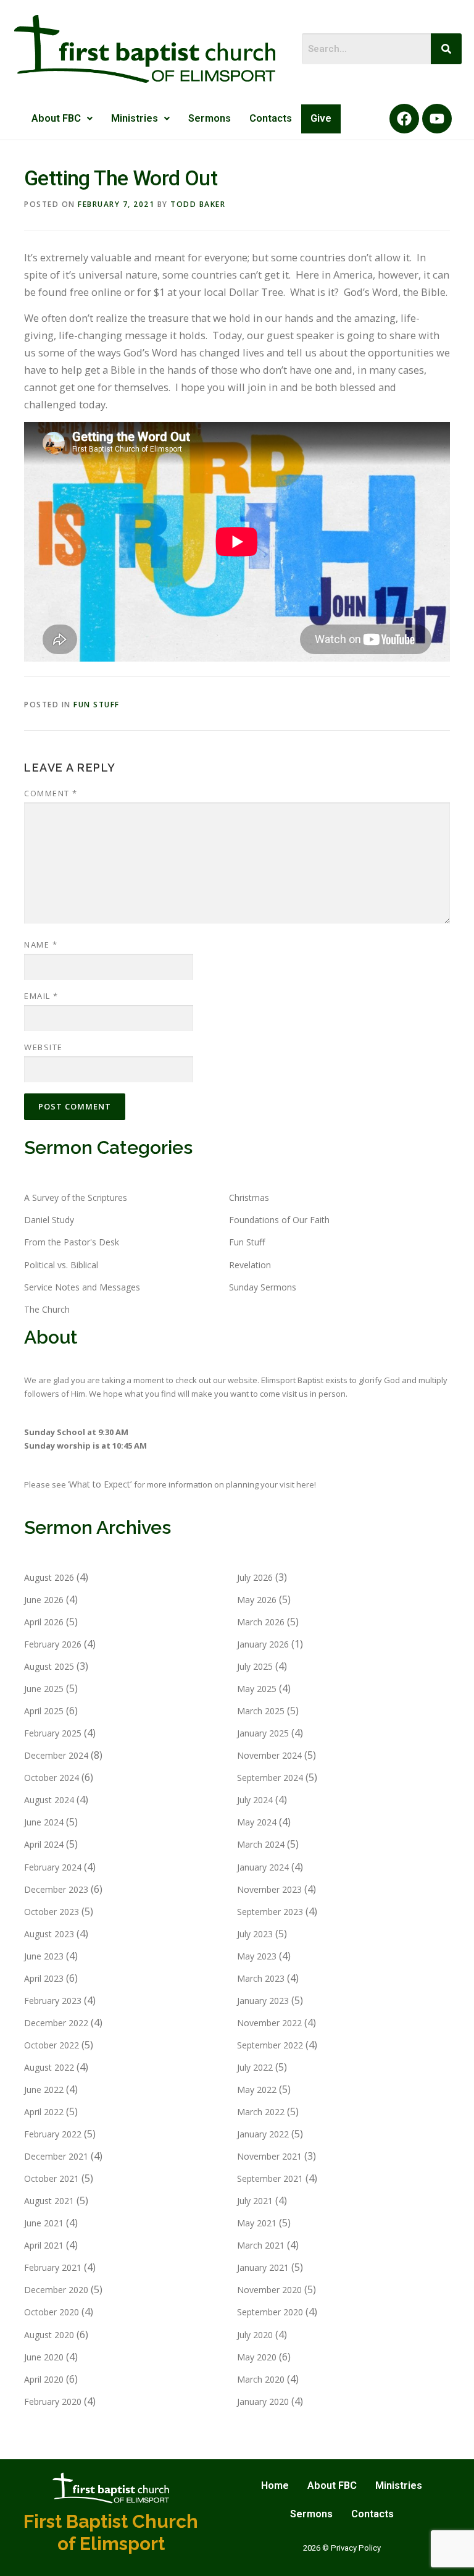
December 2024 (56, 1755)
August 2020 (49, 2335)
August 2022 (49, 2067)
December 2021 (56, 2156)
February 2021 (53, 2267)
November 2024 (269, 1755)
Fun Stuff (97, 705)
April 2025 (44, 1711)
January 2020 (263, 2401)
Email (41, 996)
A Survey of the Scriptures (76, 1198)
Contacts (271, 118)
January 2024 (263, 1867)
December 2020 (56, 2290)
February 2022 (53, 2134)
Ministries (135, 118)
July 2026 (255, 1577)
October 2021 (52, 2178)
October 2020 (52, 2312)
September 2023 (270, 1912)
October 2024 (52, 1778)
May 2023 (257, 1956)
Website (44, 1047)
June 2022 (44, 2090)
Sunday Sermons (263, 1287)
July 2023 (255, 1934)
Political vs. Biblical (61, 1265)
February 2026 (53, 1644)
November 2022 (269, 2023)
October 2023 (52, 1912)
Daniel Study (49, 1220)
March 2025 (261, 1711)
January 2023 (263, 2001)
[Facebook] (404, 119)
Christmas (249, 1198)
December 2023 (56, 1889)
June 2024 (44, 1822)
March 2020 (261, 2379)
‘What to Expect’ (101, 1484)
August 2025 (49, 1666)
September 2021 (270, 2178)
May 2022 (257, 2090)
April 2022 (44, 2112)
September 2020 (270, 2312)
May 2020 (257, 2357)
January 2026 (263, 1644)
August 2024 (49, 1800)
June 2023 (44, 1956)
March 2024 (261, 1844)
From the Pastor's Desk (72, 1242)
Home (275, 2486)
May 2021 (257, 2223)
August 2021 (49, 2201)
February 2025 (53, 1733)
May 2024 (257, 1822)
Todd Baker (198, 204)
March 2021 (261, 2245)
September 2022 (270, 2045)
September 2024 (270, 1778)
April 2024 (44, 1844)
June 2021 (44, 2223)
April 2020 (44, 2379)
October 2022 (52, 2045)
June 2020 (44, 2357)
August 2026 (49, 1577)
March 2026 (261, 1622)
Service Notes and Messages (82, 1287)
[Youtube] (437, 119)
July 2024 (255, 1800)
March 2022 (261, 2112)
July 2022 (255, 2067)
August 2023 (49, 1934)
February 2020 (53, 2401)
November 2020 (269, 2290)
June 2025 (44, 1689)
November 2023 (269, 1889)
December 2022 (56, 2023)
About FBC (56, 118)
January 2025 (263, 1733)
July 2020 (255, 2335)
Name (41, 945)
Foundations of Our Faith (279, 1220)
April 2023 (44, 1978)
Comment (51, 793)
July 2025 (255, 1666)
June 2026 (44, 1600)
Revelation (250, 1265)
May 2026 (257, 1600)
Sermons (210, 118)
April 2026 (44, 1622)
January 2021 (263, 2267)
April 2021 (44, 2245)
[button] (62, 119)
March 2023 (261, 1978)
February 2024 (53, 1867)
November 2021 (269, 2156)
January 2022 (263, 2134)
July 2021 (255, 2201)
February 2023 (53, 2001)
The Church (47, 1309)
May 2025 (257, 1689)
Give (321, 118)
